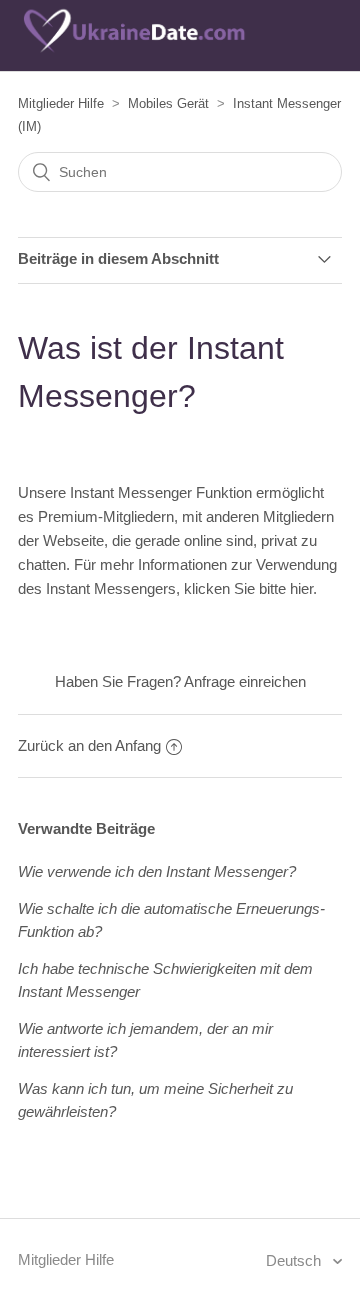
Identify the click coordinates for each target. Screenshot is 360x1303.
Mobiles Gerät (168, 103)
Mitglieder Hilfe (61, 103)
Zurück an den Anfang (89, 745)
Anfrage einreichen (245, 681)
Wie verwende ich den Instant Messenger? (157, 871)
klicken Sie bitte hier (248, 588)
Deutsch (295, 1260)
